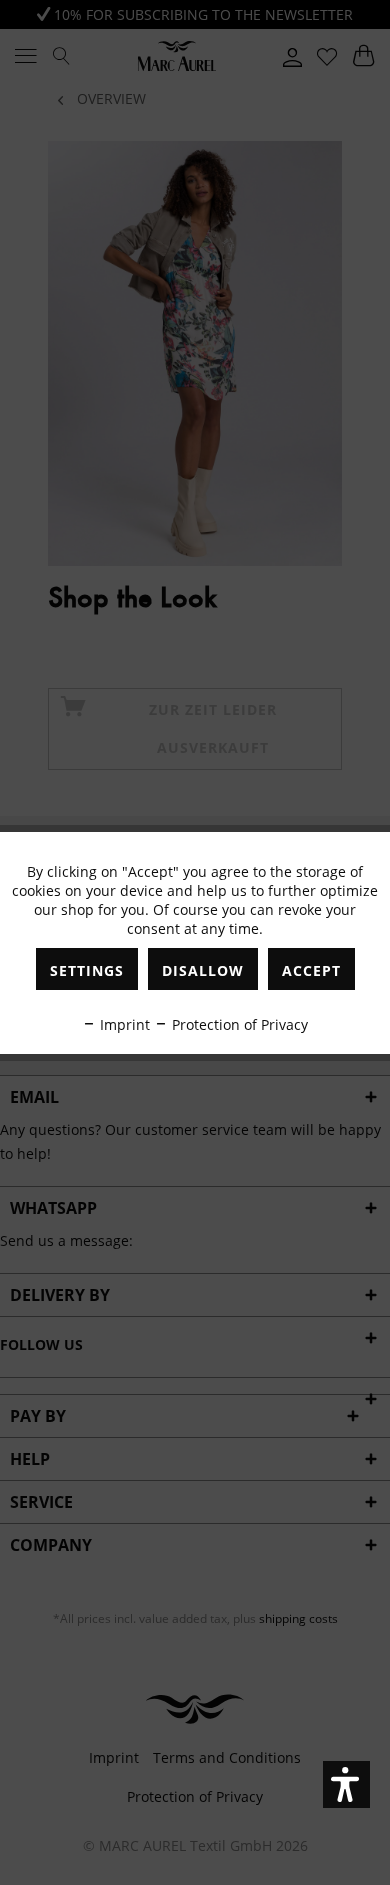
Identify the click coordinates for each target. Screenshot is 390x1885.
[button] (346, 1784)
